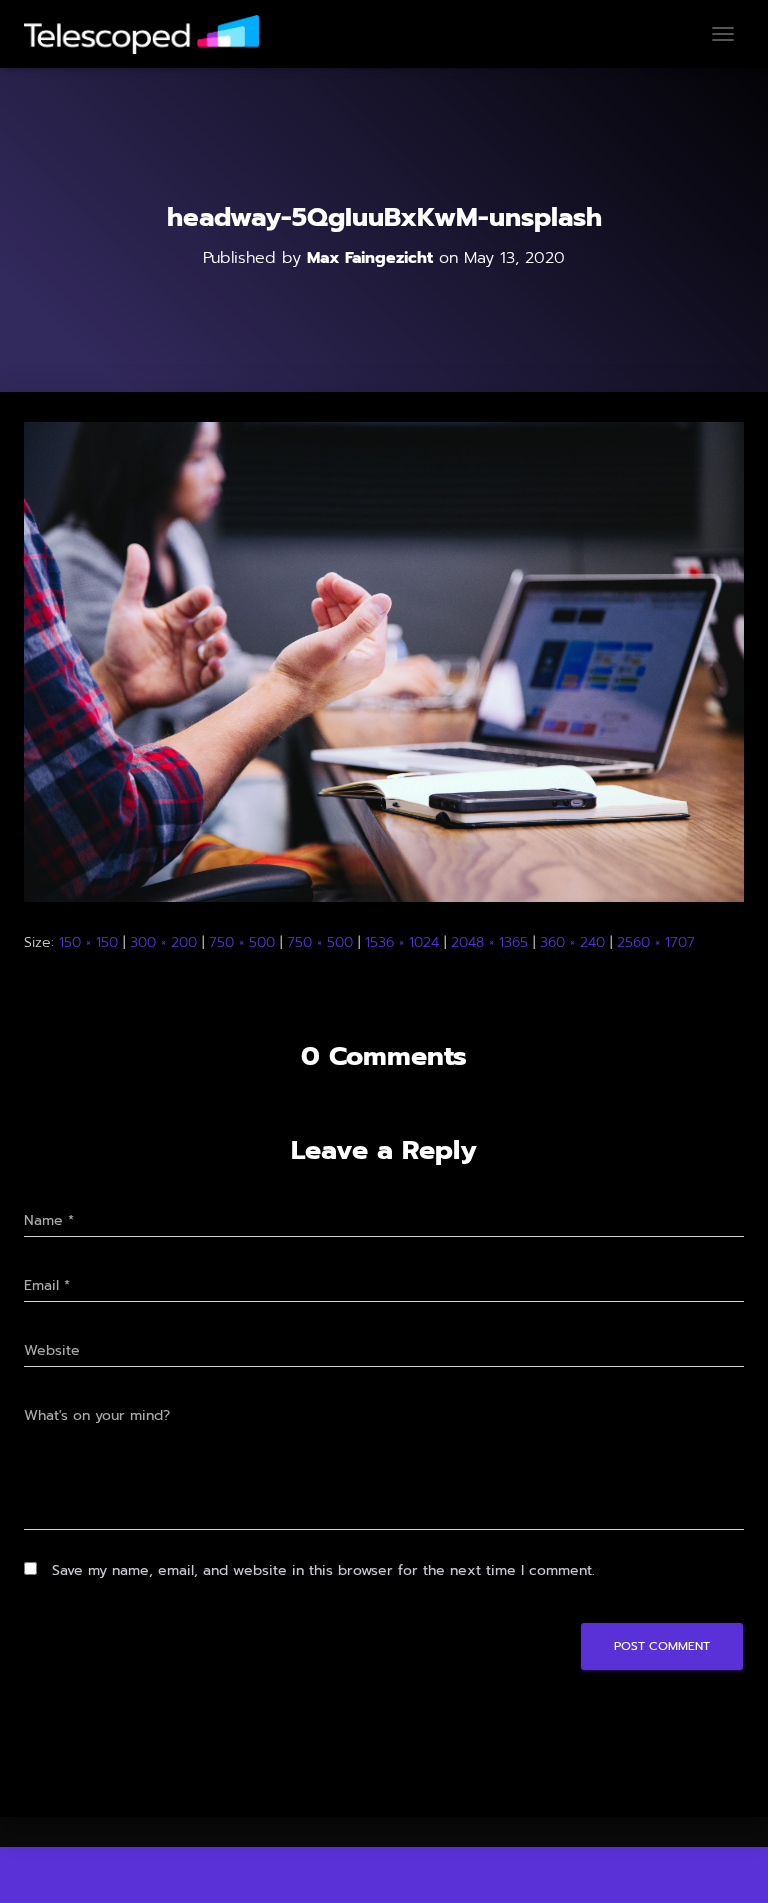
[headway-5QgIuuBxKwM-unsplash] (384, 661)
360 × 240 (572, 942)
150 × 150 (88, 942)
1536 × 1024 (402, 942)
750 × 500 (242, 942)
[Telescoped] (149, 34)
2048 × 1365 (489, 942)
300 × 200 (163, 942)
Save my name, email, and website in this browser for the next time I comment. (323, 1570)
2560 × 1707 (656, 942)
